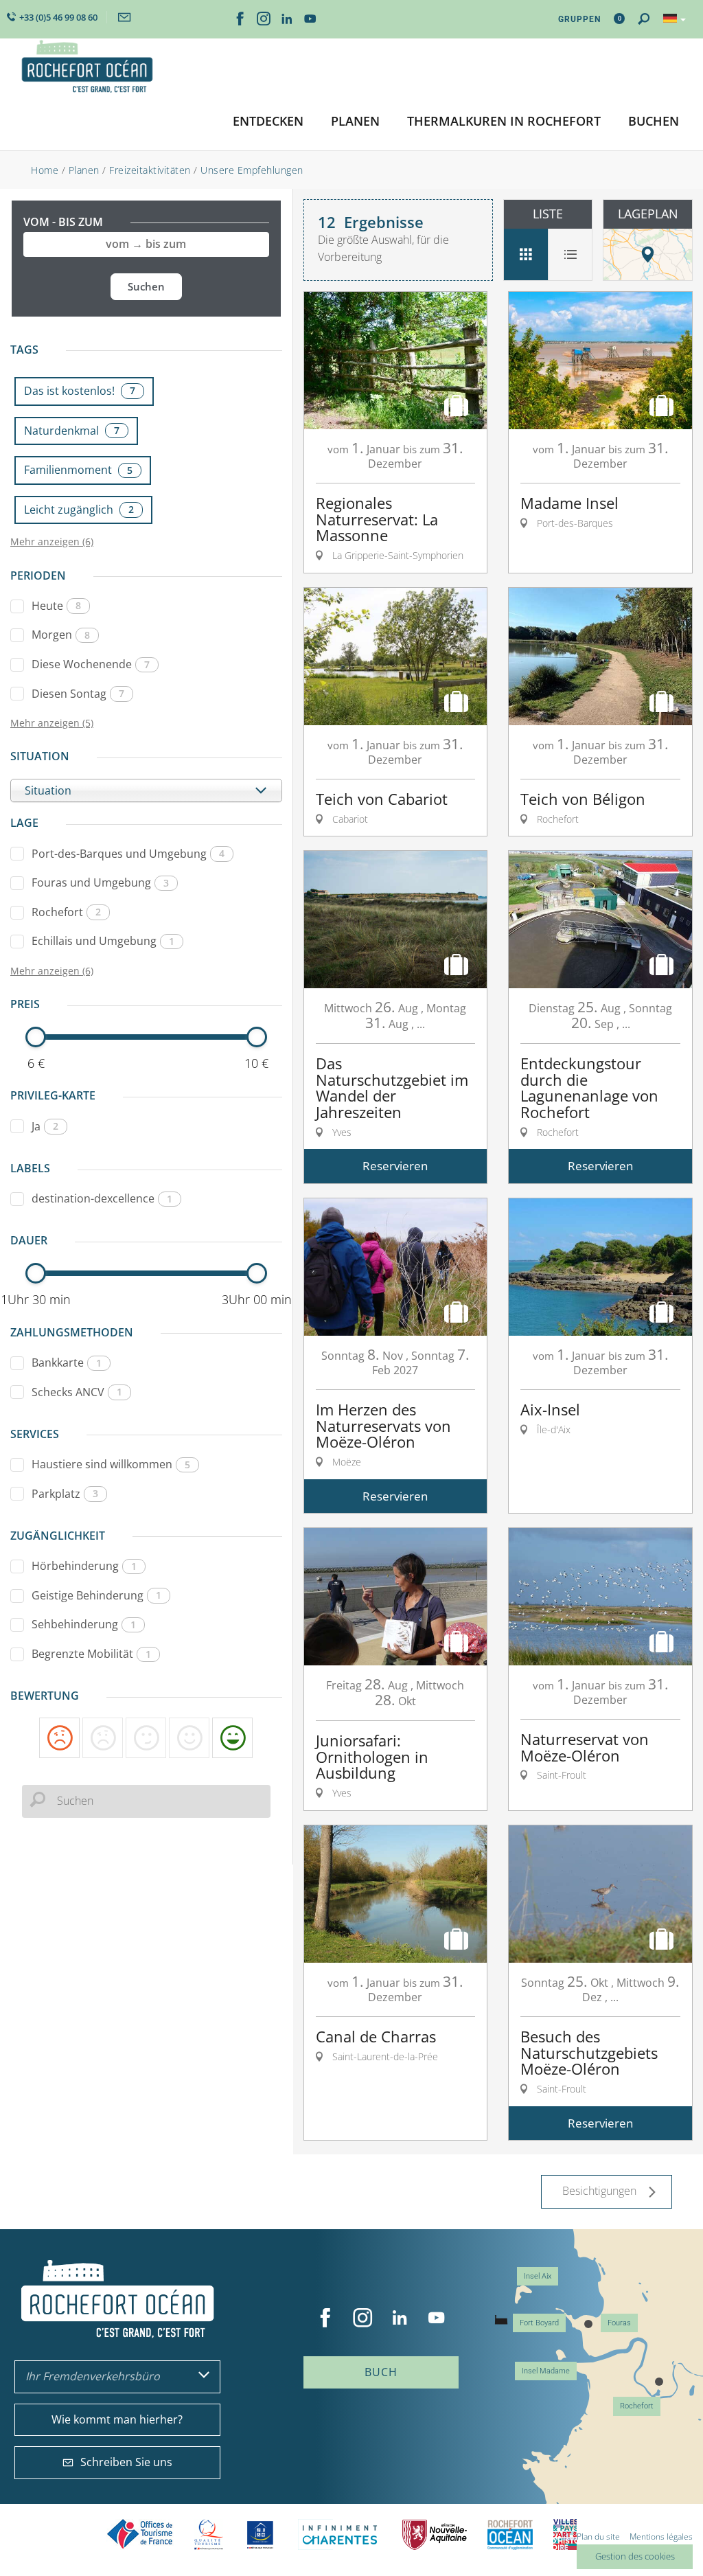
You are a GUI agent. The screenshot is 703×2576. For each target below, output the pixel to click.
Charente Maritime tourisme (340, 2534)
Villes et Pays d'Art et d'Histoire (565, 2534)
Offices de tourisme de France (140, 2534)
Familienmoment (78, 470)
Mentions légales (661, 2537)
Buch (381, 2372)
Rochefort (66, 912)
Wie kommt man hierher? (117, 2419)
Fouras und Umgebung (100, 882)
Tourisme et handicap (261, 2535)
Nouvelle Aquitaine (435, 2534)
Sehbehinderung (84, 1624)
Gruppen (579, 19)
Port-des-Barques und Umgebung (128, 854)
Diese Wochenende (91, 664)
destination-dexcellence (102, 1198)
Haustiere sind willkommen (111, 1464)
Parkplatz (65, 1494)
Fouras (619, 2323)
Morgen (61, 635)
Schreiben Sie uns (126, 2462)
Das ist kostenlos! (80, 391)
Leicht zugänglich (79, 510)
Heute (56, 606)
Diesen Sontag (78, 694)
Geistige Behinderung (96, 1595)
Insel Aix (538, 2276)
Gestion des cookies (635, 2556)
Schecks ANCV (77, 1392)
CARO (510, 2534)
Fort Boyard (539, 2323)
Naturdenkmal (72, 431)
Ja (45, 1126)
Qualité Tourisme (209, 2534)
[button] (268, 122)
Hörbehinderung (84, 1566)
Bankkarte (67, 1363)
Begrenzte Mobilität (91, 1654)
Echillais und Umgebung (103, 941)
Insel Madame (546, 2371)
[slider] (36, 1037)
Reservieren (395, 1166)
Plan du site (598, 2537)
